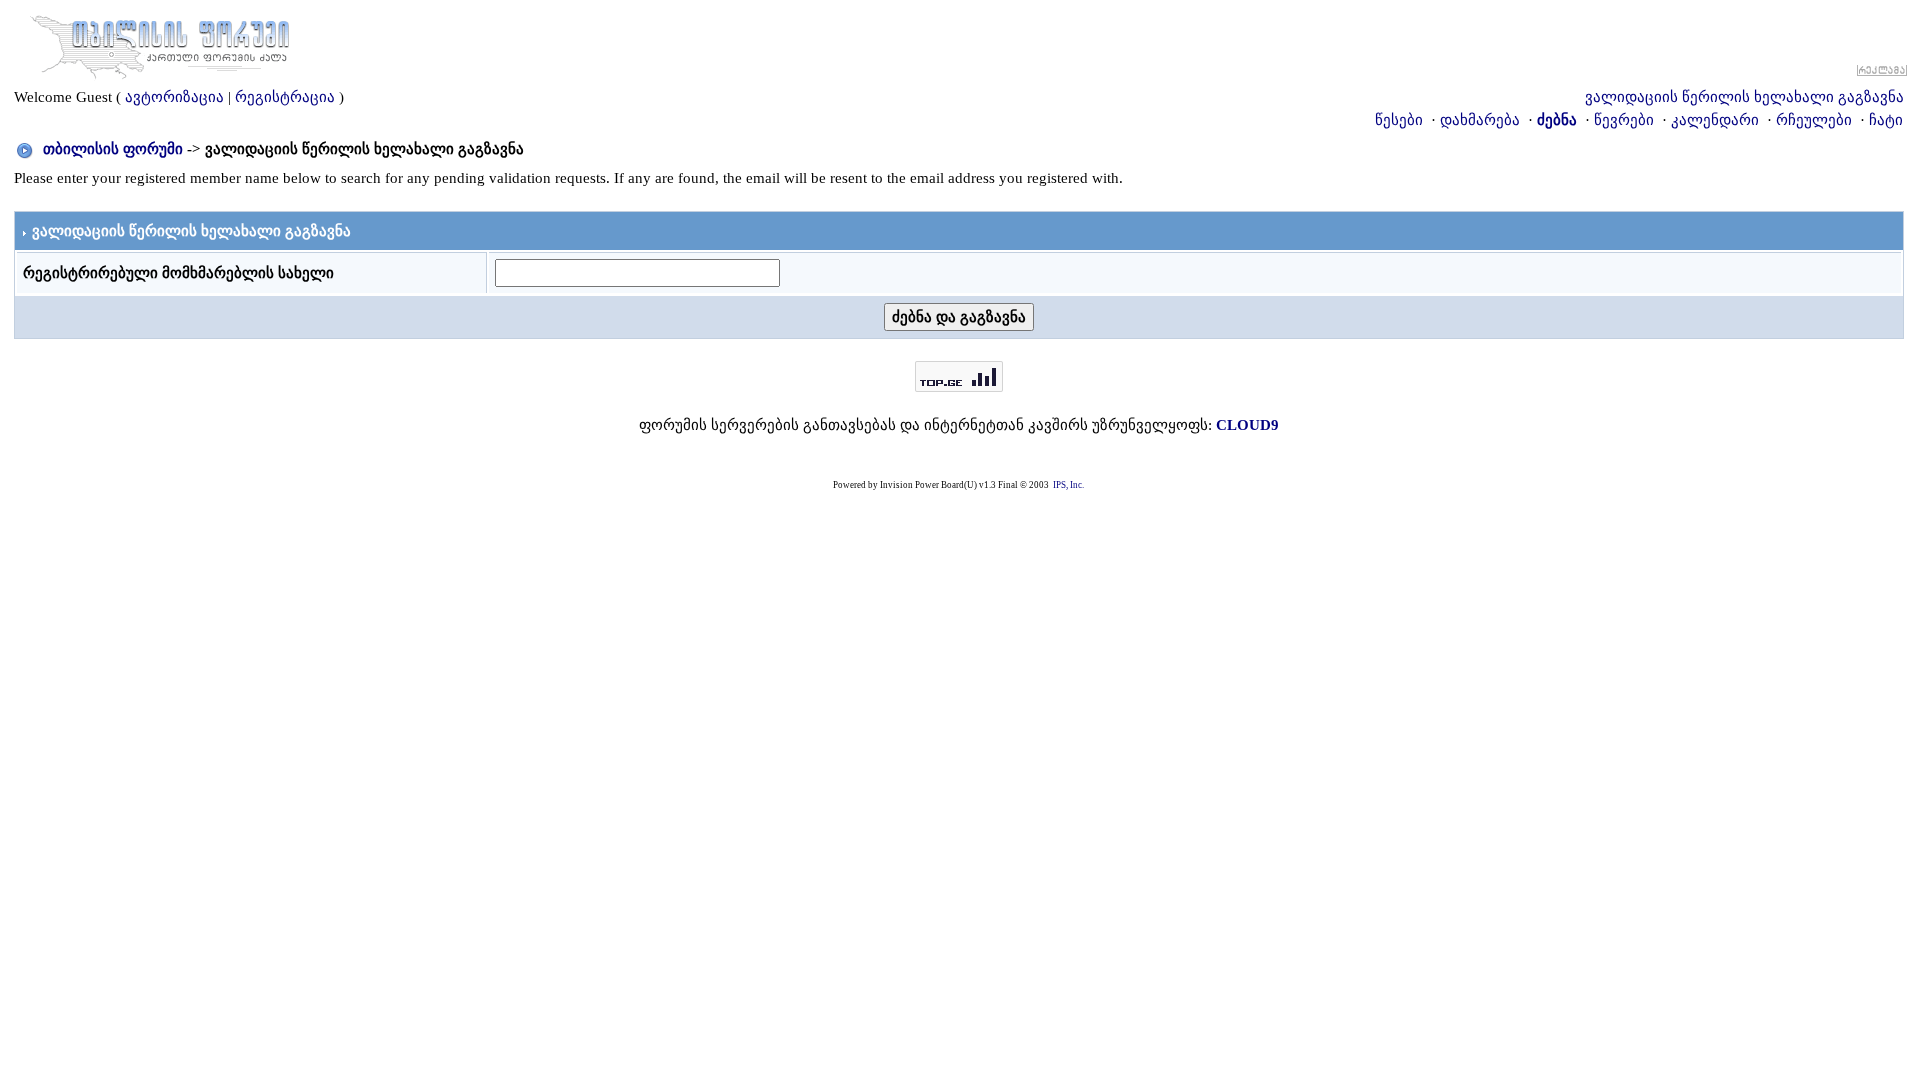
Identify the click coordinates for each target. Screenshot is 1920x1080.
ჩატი (1886, 120)
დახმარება (1480, 120)
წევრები (1624, 120)
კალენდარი (1715, 120)
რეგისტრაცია (285, 97)
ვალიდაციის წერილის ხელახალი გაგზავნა (1744, 97)
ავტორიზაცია (174, 97)
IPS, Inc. (1068, 485)
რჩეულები (1814, 120)
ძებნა (1557, 120)
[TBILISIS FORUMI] (160, 43)
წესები (1399, 120)
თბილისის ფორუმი (113, 149)
